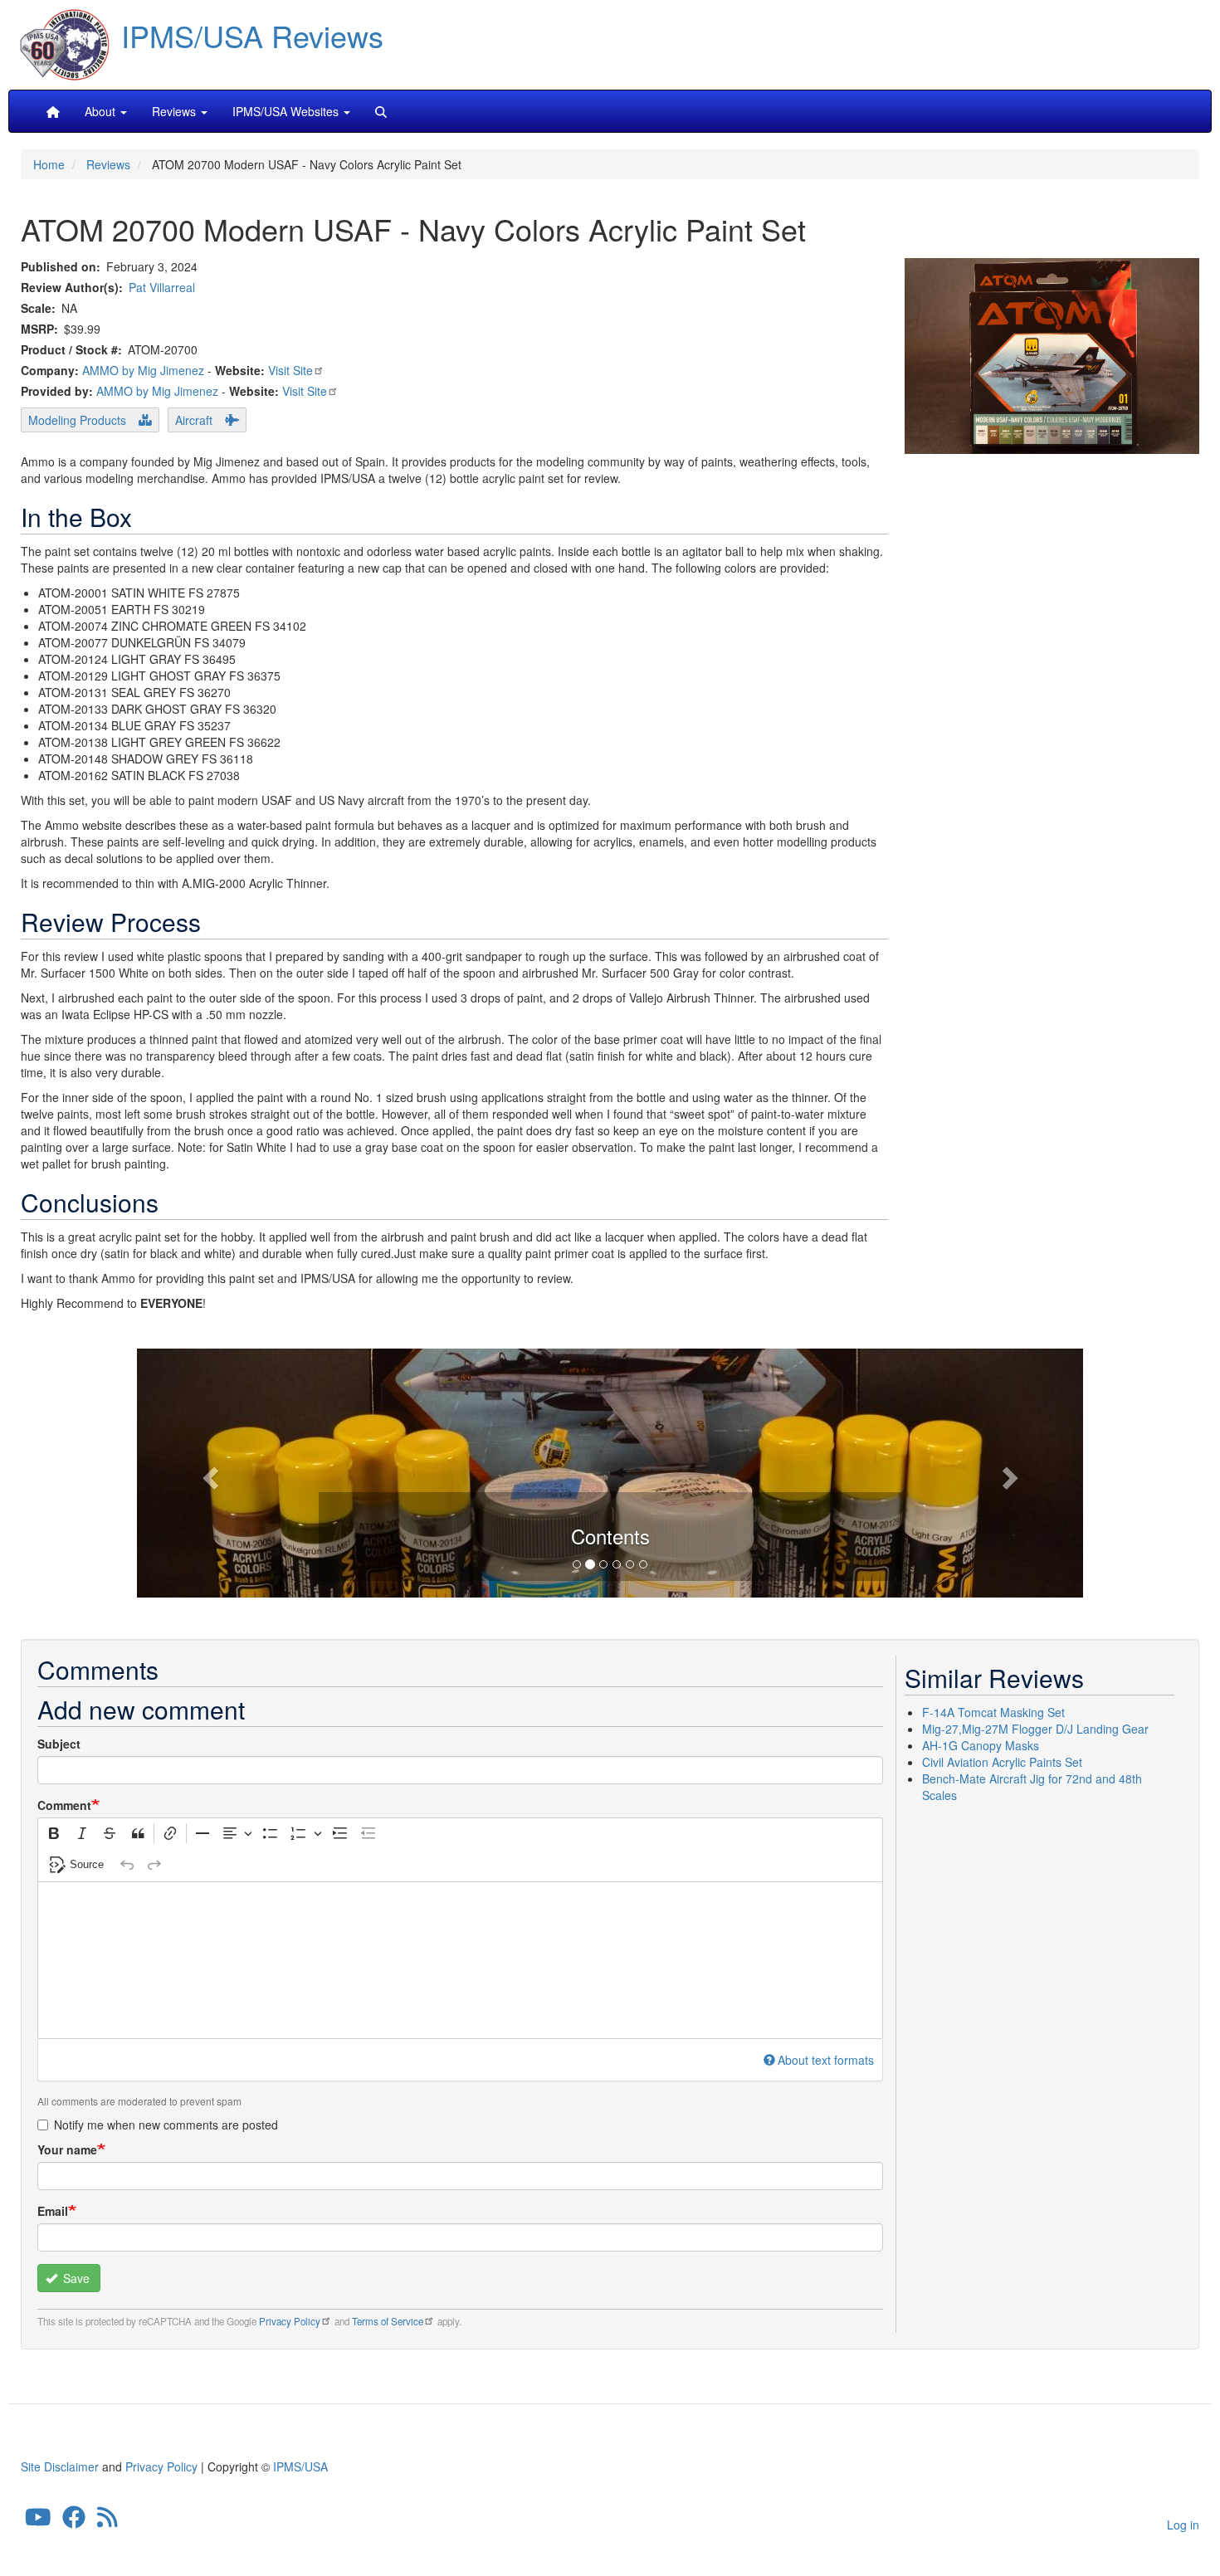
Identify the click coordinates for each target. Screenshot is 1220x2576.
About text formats (826, 2060)
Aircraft (194, 420)
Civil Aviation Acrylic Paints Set (1002, 1762)
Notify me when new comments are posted (166, 2125)
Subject (59, 1744)
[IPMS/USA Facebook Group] (74, 2521)
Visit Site (290, 370)
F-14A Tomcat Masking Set (993, 1712)
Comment (64, 1805)
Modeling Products (77, 420)
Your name (67, 2149)
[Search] (381, 111)
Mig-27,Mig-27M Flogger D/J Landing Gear (1035, 1729)
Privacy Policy (290, 2321)
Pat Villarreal (162, 287)
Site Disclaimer (60, 2466)
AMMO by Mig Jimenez (143, 370)
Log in (1183, 2525)
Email (53, 2211)
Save (75, 2278)
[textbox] (460, 1960)
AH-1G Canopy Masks (981, 1745)
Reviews (108, 164)
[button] (610, 1471)
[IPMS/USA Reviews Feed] (107, 2521)
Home (49, 164)
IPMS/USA (300, 2466)
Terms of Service (388, 2321)
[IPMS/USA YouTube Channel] (38, 2521)
